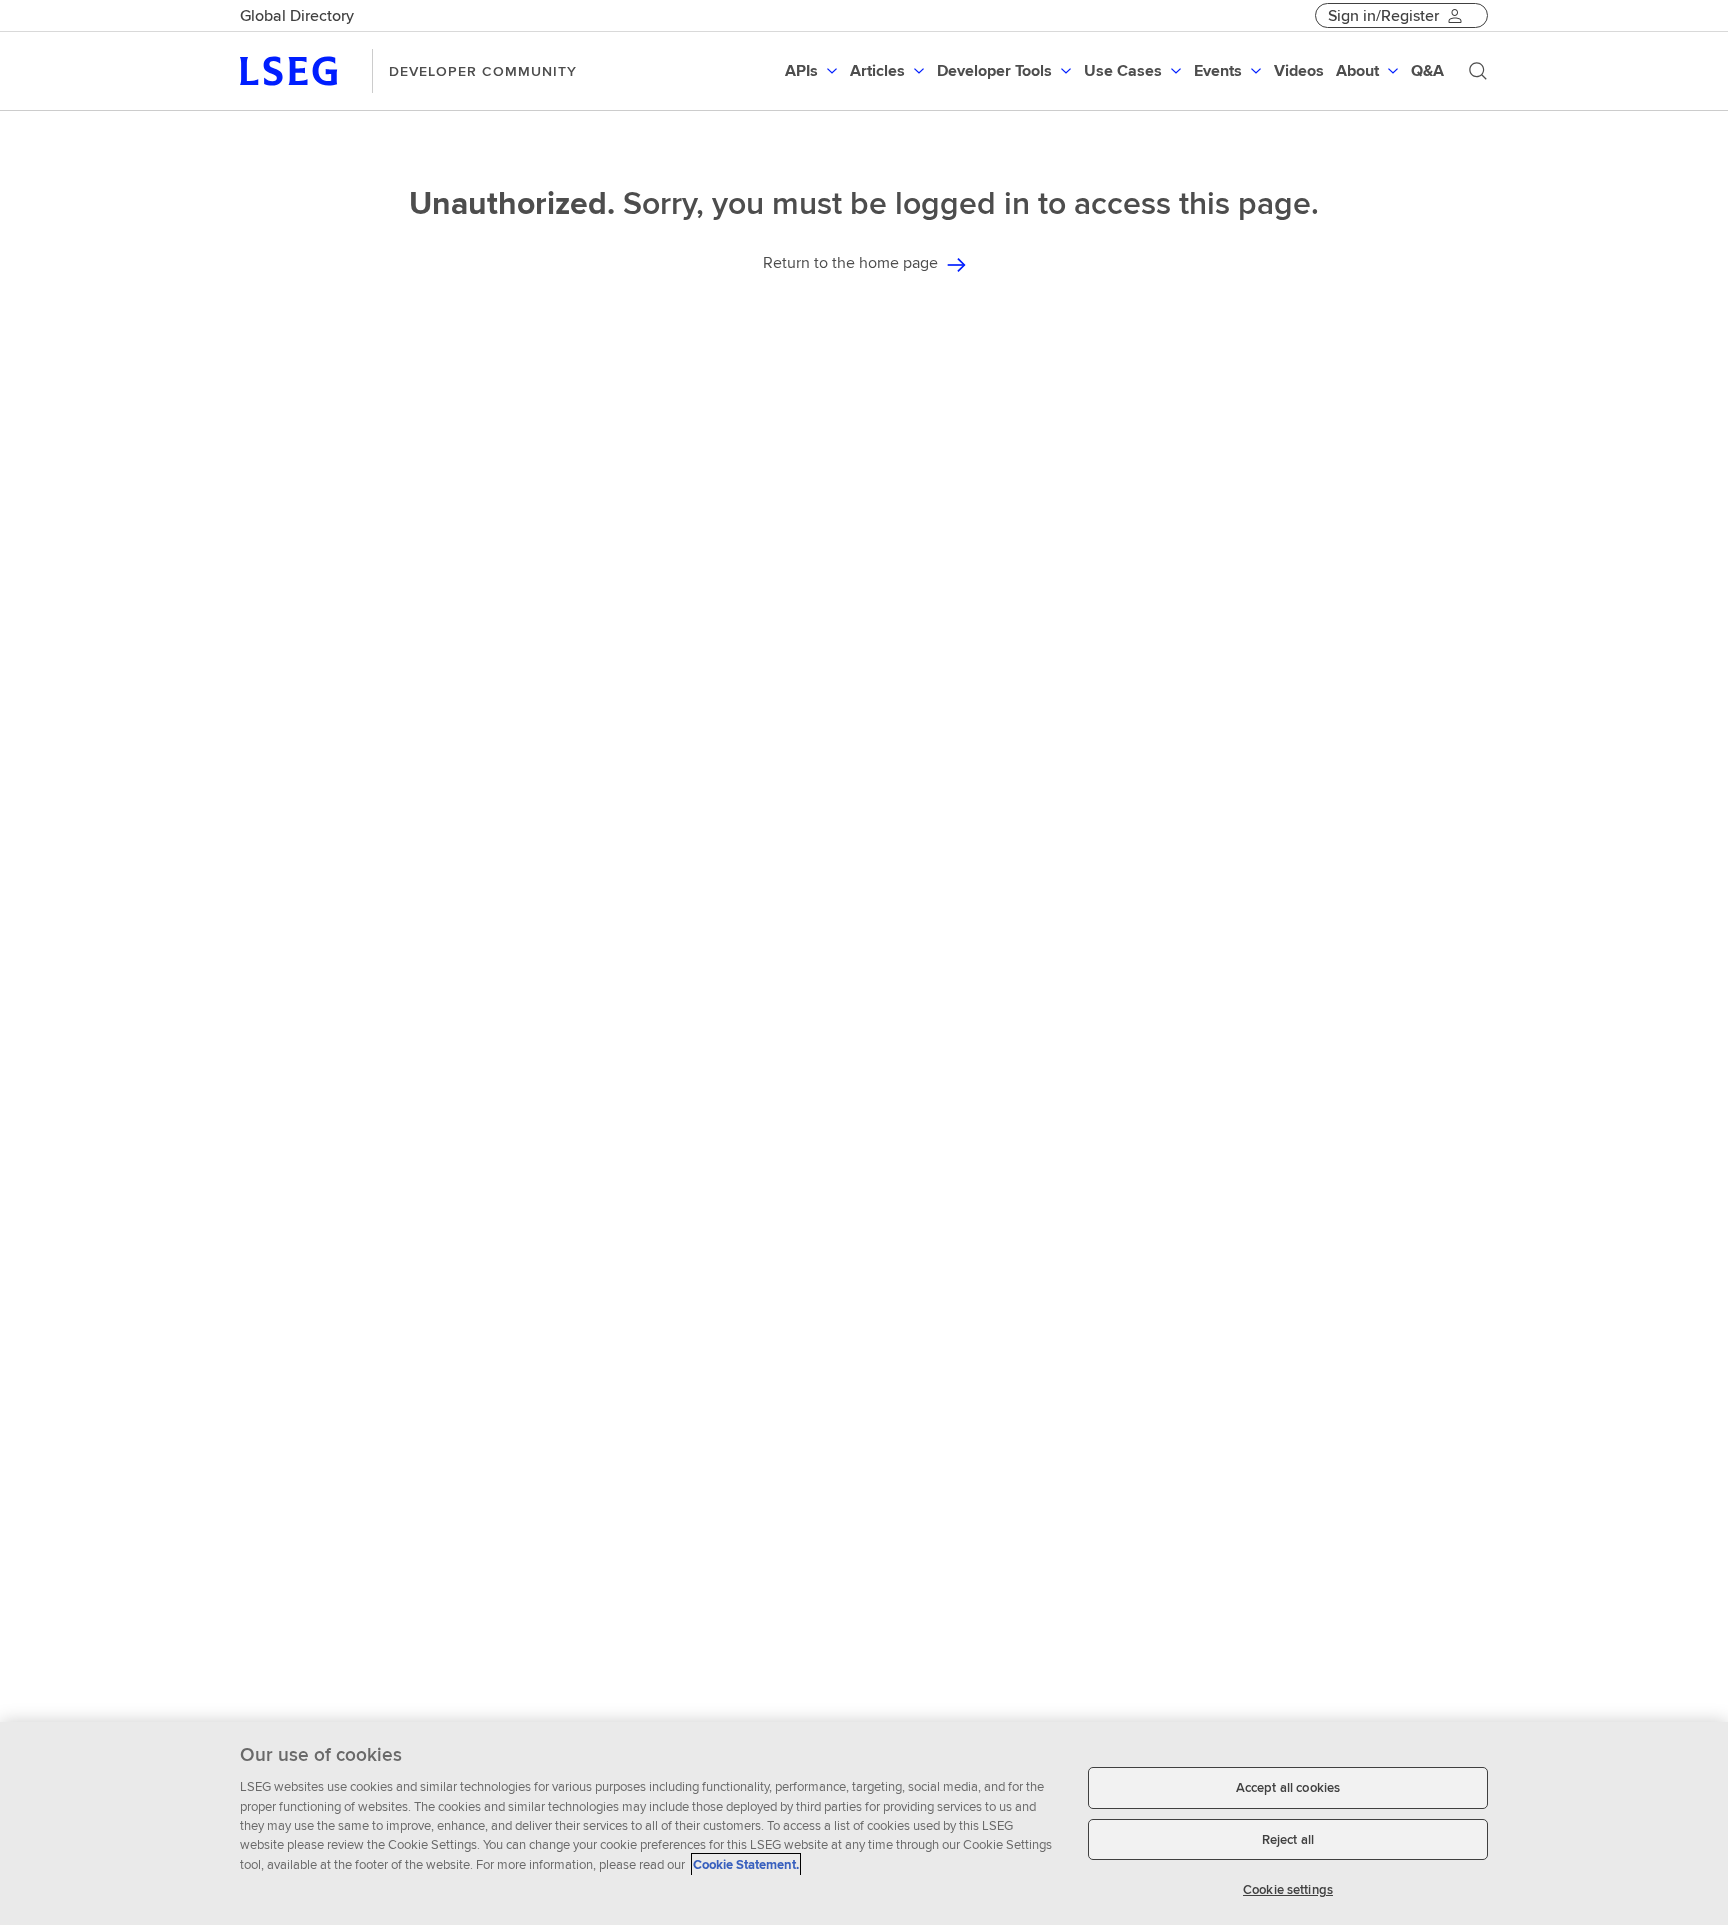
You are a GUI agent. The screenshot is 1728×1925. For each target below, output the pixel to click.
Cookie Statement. (746, 1864)
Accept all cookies (1288, 1787)
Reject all (1288, 1839)
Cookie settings (1288, 1889)
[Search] (1478, 71)
